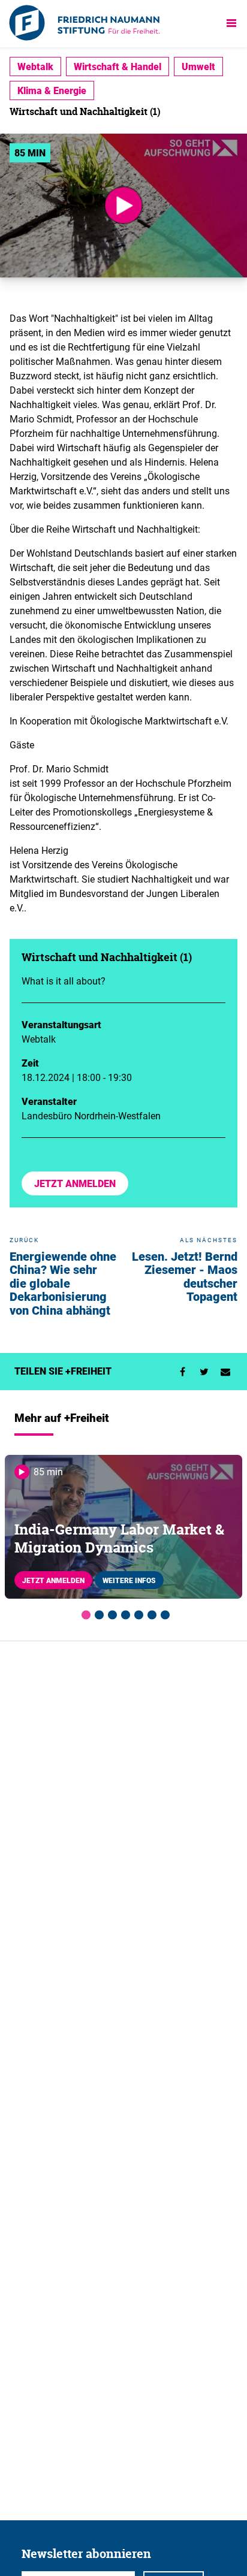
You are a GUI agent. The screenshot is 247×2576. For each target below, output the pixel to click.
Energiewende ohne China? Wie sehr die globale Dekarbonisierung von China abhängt (63, 1283)
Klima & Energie (52, 90)
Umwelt (198, 67)
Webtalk (35, 67)
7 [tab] (163, 1613)
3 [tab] (110, 1613)
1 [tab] (84, 1613)
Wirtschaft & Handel (118, 67)
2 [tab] (97, 1613)
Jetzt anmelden (75, 1183)
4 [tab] (123, 1613)
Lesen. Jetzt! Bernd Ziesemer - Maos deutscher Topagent (185, 1277)
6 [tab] (150, 1613)
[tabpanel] (123, 1527)
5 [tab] (137, 1613)
